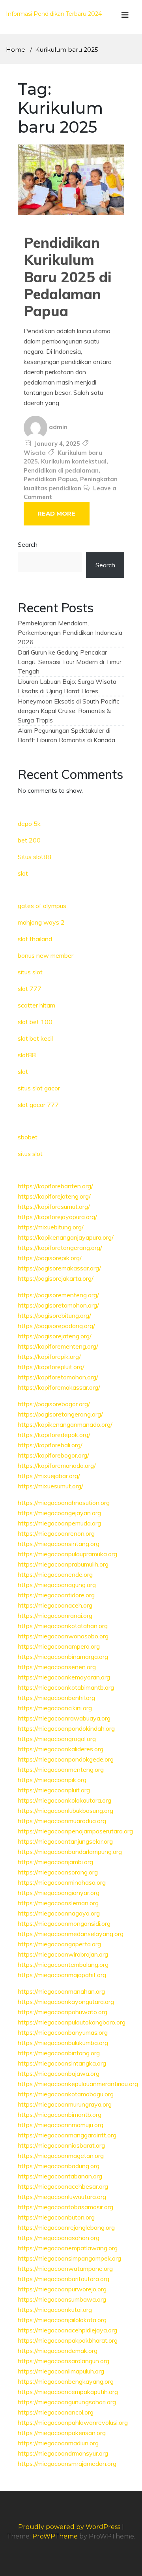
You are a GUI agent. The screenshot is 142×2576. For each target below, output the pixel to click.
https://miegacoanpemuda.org (59, 1523)
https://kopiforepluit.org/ (51, 1367)
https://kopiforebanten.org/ (55, 1186)
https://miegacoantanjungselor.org (65, 1841)
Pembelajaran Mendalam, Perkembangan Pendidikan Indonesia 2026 (70, 632)
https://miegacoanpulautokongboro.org (72, 2022)
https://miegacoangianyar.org (59, 1893)
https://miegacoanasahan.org (59, 2238)
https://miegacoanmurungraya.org (65, 2104)
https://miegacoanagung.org (57, 1585)
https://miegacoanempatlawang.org (68, 2248)
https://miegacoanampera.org (59, 1646)
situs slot (30, 972)
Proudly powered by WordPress (70, 2527)
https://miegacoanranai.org (55, 1615)
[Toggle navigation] (125, 17)
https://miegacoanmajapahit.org (62, 1975)
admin (58, 427)
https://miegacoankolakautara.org (64, 1800)
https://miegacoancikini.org (55, 1708)
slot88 (27, 1055)
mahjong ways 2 (41, 922)
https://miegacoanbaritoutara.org (64, 2279)
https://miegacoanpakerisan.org (62, 2433)
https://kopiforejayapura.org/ (57, 1217)
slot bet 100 (35, 1022)
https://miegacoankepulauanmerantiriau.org (78, 2084)
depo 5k (29, 824)
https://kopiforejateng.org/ (54, 1196)
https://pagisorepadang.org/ (56, 1326)
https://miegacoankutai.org (55, 2310)
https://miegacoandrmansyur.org (63, 2453)
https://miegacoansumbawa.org (62, 2299)
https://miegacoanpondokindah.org (66, 1728)
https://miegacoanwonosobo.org (63, 1636)
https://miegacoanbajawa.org (59, 2073)
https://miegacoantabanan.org (60, 2176)
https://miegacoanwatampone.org (65, 2268)
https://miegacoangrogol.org (57, 1739)
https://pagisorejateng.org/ (55, 1336)
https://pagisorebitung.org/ (54, 1315)
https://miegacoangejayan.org (59, 1513)
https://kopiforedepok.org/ (54, 1435)
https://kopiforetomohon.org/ (58, 1377)
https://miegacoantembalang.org (63, 1964)
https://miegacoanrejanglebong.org (66, 2227)
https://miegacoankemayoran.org (64, 1677)
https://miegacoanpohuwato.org (63, 2012)
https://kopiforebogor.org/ (53, 1455)
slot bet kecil (35, 1038)
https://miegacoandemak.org (58, 2351)
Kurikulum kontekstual (74, 461)
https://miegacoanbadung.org (59, 2166)
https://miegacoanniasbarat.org (61, 2145)
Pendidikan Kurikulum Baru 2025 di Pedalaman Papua (68, 277)
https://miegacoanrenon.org (56, 1533)
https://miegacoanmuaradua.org (62, 1821)
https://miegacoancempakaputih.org (68, 2392)
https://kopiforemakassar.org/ (59, 1387)
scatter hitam (36, 1005)
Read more (56, 513)
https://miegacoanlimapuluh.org (61, 2371)
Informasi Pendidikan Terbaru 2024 (54, 14)
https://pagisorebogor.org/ (54, 1404)
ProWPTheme (55, 2536)
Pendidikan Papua (50, 479)
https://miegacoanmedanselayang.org (71, 1934)
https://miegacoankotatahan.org (63, 1626)
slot (23, 873)
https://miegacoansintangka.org (62, 2063)
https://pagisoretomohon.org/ (58, 1305)
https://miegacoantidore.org (56, 1595)
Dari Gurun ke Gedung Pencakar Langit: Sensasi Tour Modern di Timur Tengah (70, 662)
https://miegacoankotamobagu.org (66, 2094)
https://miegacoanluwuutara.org (62, 2197)
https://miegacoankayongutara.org (66, 2002)
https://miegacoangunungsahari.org (67, 2402)
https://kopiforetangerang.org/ (60, 1248)
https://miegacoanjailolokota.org (62, 2320)
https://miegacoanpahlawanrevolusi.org (73, 2422)
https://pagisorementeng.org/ (58, 1295)
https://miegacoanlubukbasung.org (65, 1811)
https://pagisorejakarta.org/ (56, 1278)
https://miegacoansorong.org (58, 1872)
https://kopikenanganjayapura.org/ (66, 1237)
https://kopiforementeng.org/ (58, 1346)
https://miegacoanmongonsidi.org (64, 1923)
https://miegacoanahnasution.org (64, 1503)
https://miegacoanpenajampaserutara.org (75, 1831)
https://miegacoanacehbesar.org (63, 2186)
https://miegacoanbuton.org (56, 2217)
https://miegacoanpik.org (52, 1780)
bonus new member (46, 955)
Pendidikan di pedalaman (61, 470)
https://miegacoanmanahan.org (61, 1991)
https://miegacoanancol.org (56, 2412)
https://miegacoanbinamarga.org (63, 1657)
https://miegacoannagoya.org (59, 1913)
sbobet (28, 1137)
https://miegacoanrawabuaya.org (64, 1718)
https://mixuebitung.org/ (51, 1227)
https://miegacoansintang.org (59, 1544)
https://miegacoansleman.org (58, 1903)
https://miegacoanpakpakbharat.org (68, 2340)
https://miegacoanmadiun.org (58, 2443)
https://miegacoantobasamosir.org (65, 2207)
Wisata (35, 453)
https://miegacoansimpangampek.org (69, 2258)
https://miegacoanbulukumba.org (63, 2043)
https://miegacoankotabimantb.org (66, 1687)
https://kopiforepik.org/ (49, 1356)
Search (28, 544)
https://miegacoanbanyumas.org (63, 2032)
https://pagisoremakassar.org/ (59, 1268)
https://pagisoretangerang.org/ (60, 1414)
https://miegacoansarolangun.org (64, 2361)
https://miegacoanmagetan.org (61, 2156)
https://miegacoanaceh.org (55, 1605)
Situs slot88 (35, 857)
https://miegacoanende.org (55, 1574)
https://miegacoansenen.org (57, 1667)
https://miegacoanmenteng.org (61, 1769)
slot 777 (30, 989)
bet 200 (29, 840)
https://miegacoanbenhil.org (56, 1698)
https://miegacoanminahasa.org (62, 1882)
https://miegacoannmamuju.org (61, 2125)
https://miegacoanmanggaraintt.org (67, 2135)
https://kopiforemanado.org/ (57, 1465)
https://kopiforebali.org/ (50, 1445)
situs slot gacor (39, 1088)
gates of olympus (42, 906)
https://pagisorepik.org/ (50, 1258)
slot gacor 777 (38, 1105)
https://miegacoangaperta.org (59, 1944)
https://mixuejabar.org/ (49, 1476)
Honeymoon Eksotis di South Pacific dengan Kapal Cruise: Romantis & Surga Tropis (69, 711)
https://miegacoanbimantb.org (60, 2114)
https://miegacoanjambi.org (55, 1862)
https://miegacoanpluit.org (54, 1790)
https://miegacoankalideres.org (61, 1749)
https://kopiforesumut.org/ (54, 1206)
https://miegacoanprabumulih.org (63, 1564)
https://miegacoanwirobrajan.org (63, 1954)
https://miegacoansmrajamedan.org (67, 2463)
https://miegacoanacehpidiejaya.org (67, 2330)
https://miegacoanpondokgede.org (66, 1759)
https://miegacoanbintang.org (59, 2053)
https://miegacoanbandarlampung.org (70, 1852)
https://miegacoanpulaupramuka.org (67, 1554)
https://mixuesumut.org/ (50, 1486)
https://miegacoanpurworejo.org (62, 2289)
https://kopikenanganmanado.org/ (65, 1424)
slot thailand (35, 939)
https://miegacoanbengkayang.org (66, 2381)
